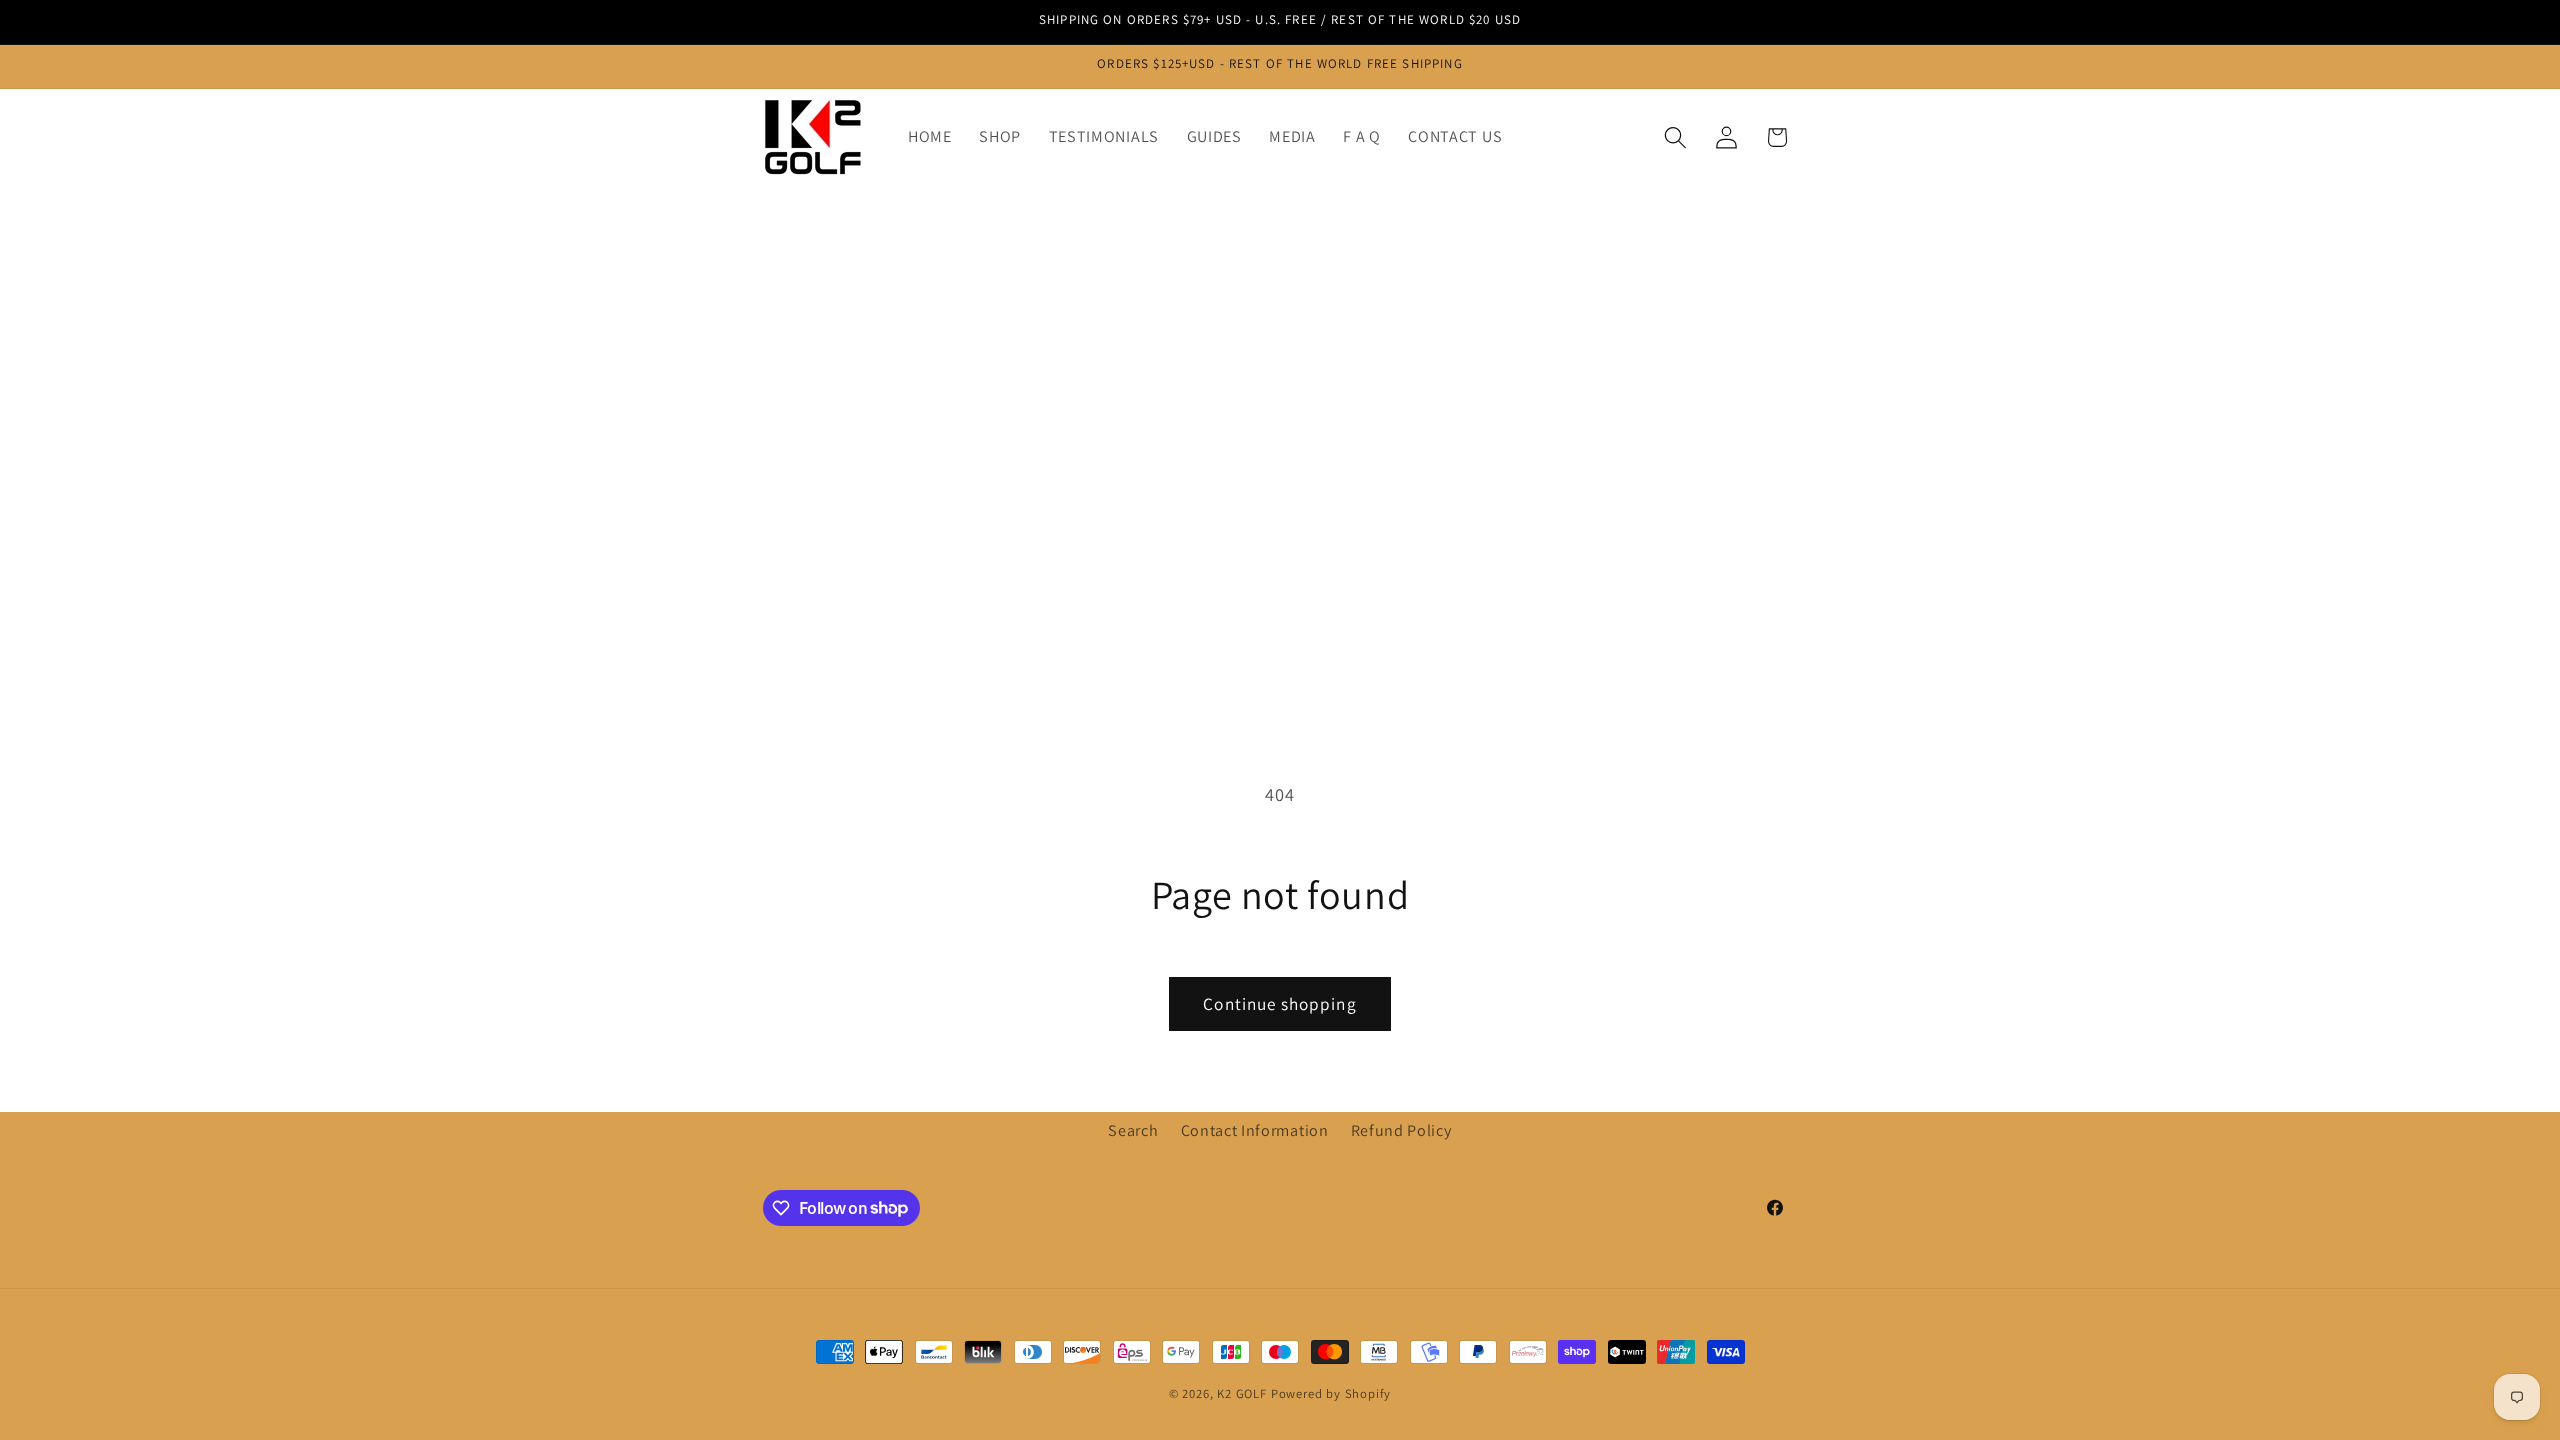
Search (1133, 1130)
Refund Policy (1401, 1130)
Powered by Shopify (1331, 1393)
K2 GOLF (1242, 1393)
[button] (1675, 137)
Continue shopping (1280, 1003)
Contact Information (1255, 1130)
